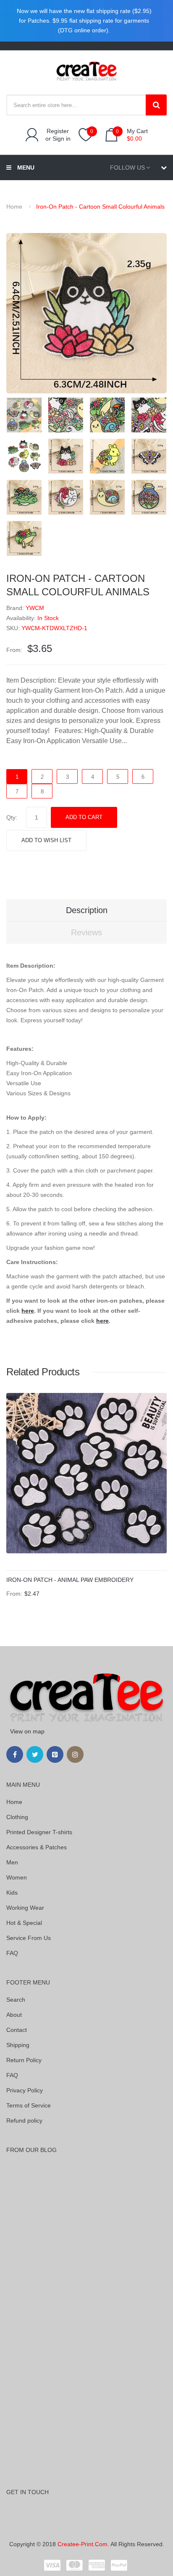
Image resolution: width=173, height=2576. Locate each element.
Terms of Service (29, 2105)
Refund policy (24, 2120)
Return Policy (24, 2060)
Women (17, 1877)
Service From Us (29, 1938)
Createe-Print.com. (83, 2544)
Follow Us (127, 168)
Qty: (12, 817)
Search (16, 2000)
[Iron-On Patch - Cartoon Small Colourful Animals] (24, 414)
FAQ (12, 1953)
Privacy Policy (25, 2090)
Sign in (62, 139)
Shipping (18, 2045)
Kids (12, 1893)
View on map (27, 1731)
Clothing (17, 1817)
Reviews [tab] (86, 932)
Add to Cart (84, 817)
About (14, 2015)
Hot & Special (24, 1923)
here (28, 1311)
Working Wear (25, 1908)
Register (58, 131)
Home (14, 207)
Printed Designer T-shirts (39, 1832)
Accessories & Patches (37, 1847)
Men (12, 1862)
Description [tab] (87, 910)
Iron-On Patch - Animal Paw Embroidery (70, 1580)
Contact (17, 2030)
